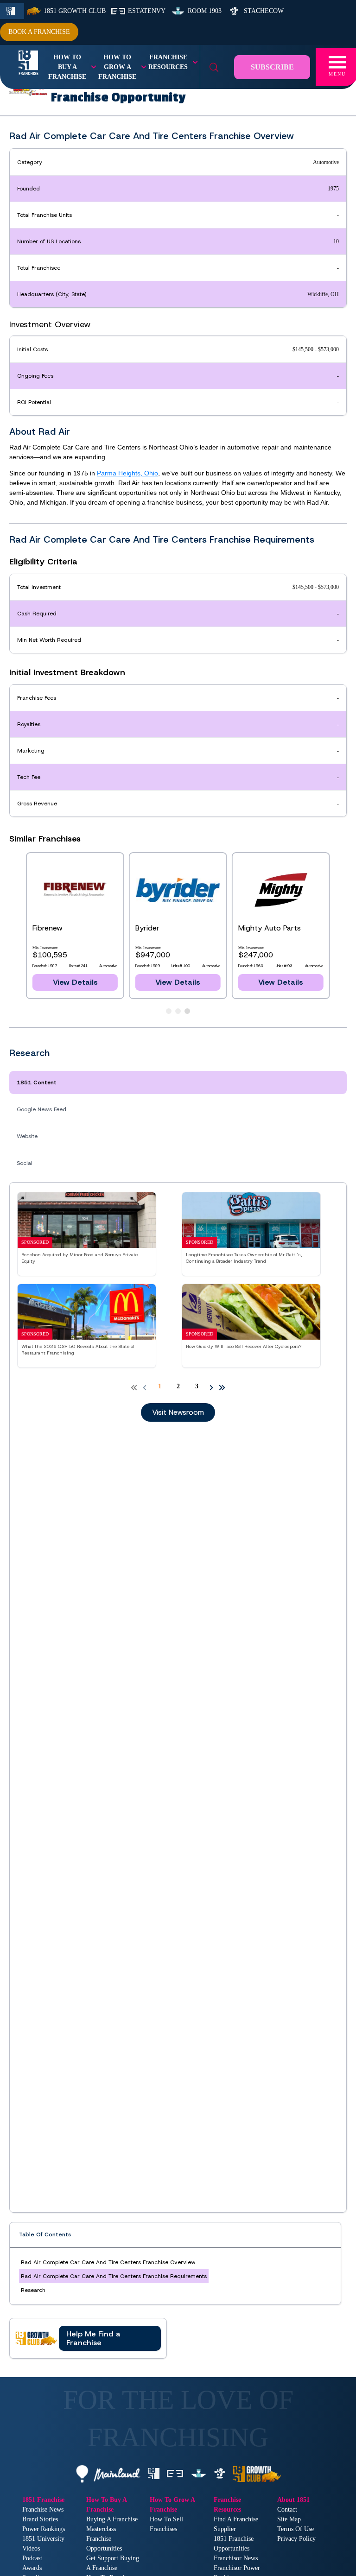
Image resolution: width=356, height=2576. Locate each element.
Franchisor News (236, 2558)
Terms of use (296, 2529)
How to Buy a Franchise (67, 67)
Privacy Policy (296, 2539)
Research (33, 2290)
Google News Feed (41, 1109)
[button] (88, 2338)
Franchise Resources (168, 62)
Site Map (289, 2519)
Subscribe (272, 67)
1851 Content (37, 1082)
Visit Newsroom (178, 1412)
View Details (178, 982)
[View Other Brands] (169, 1011)
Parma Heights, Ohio (127, 473)
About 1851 (293, 2500)
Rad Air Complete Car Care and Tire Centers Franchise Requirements (114, 2276)
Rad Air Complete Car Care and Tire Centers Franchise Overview (108, 2262)
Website (27, 1136)
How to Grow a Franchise (117, 67)
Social (25, 1163)
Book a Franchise (39, 32)
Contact (287, 2510)
